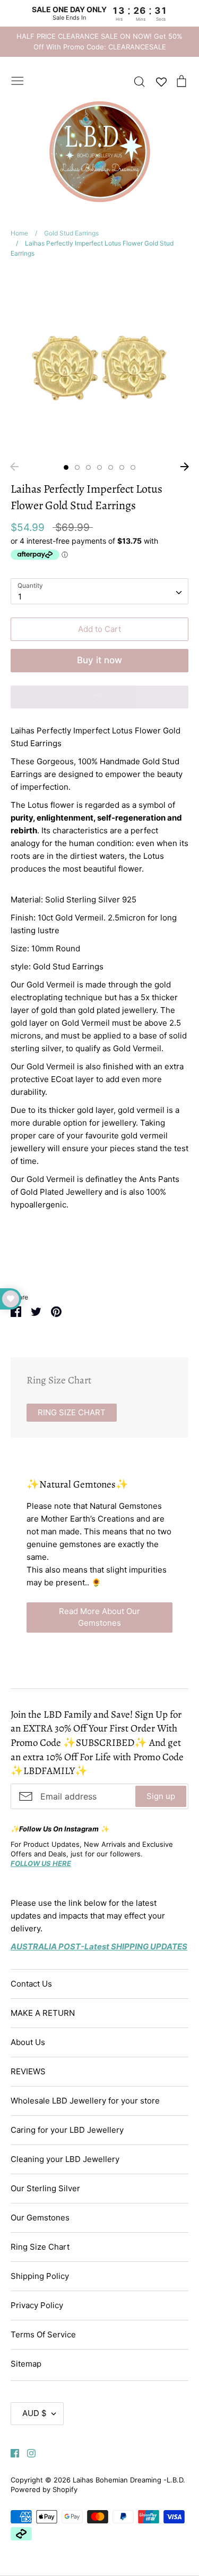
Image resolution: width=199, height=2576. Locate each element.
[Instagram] (27, 2452)
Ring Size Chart (40, 2247)
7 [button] (133, 467)
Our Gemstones (40, 2218)
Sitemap (26, 2364)
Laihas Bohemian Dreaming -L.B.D (128, 2480)
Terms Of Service (43, 2334)
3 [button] (88, 467)
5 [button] (111, 467)
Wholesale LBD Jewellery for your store (85, 2101)
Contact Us (31, 1984)
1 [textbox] (20, 597)
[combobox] (99, 592)
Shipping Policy (40, 2276)
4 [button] (99, 467)
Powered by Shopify (44, 2489)
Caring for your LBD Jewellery (67, 2130)
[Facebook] (11, 2452)
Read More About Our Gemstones (99, 1617)
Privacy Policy (37, 2305)
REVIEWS (28, 2071)
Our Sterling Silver (45, 2188)
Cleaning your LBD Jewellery (65, 2159)
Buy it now (99, 660)
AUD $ (34, 2413)
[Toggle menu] (18, 80)
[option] (99, 363)
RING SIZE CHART (72, 1412)
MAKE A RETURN (43, 2013)
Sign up (161, 1796)
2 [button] (77, 467)
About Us (28, 2042)
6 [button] (122, 467)
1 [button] (66, 467)
